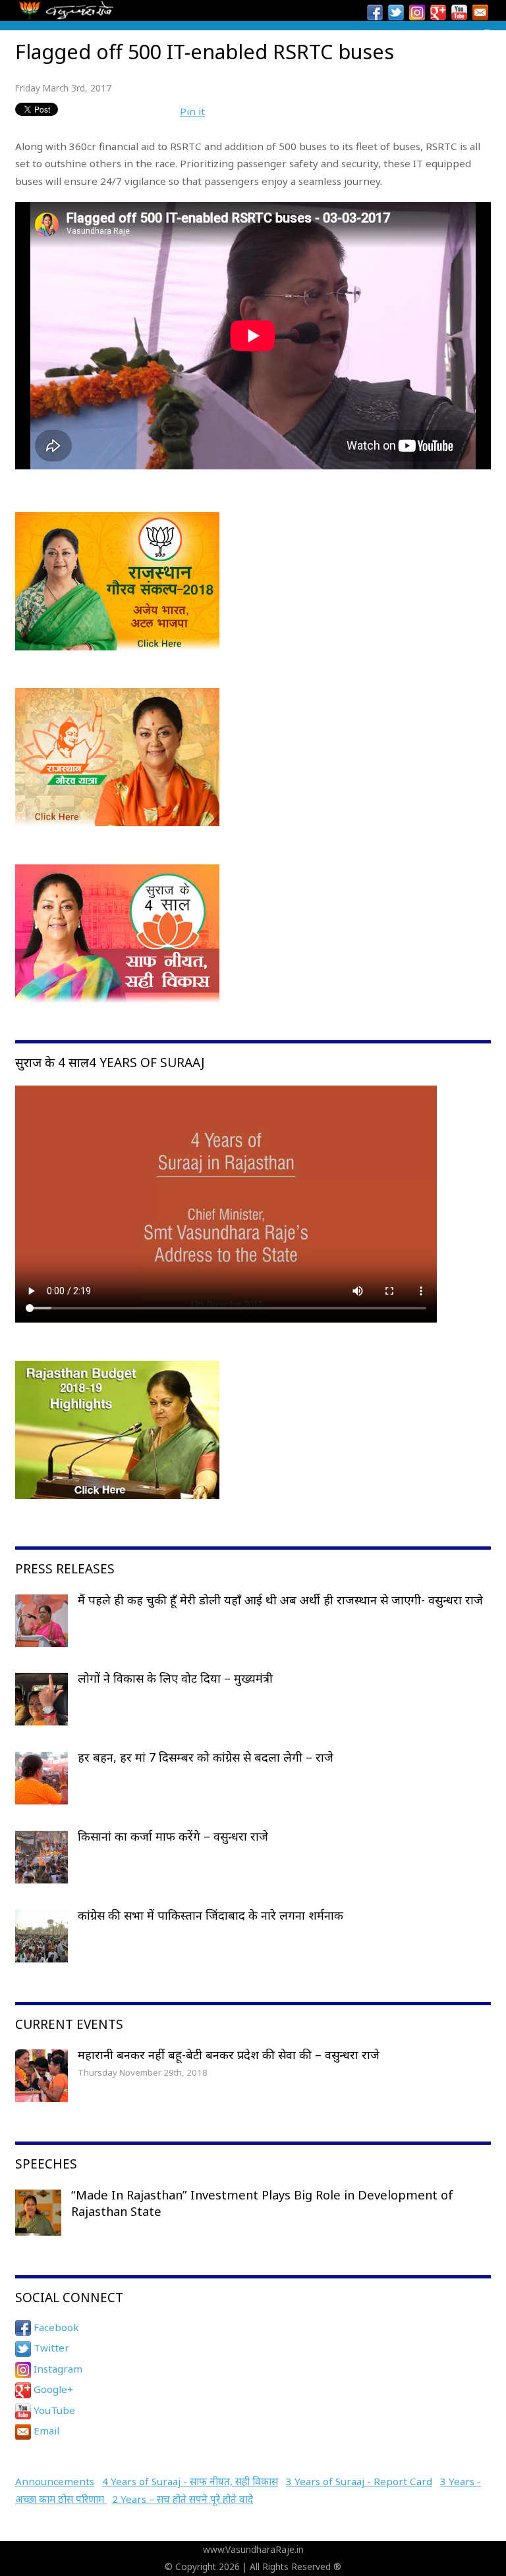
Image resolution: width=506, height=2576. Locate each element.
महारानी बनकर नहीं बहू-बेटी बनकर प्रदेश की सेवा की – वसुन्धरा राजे (229, 2055)
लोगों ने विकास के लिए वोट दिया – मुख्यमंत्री (175, 1678)
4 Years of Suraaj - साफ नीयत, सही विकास (190, 2481)
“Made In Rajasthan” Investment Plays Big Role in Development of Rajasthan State (262, 2203)
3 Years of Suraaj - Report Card (359, 2481)
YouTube (53, 2410)
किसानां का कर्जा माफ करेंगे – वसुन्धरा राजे (173, 1836)
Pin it (192, 111)
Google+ (52, 2389)
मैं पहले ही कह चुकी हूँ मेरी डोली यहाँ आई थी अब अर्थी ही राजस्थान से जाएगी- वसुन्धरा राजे (280, 1600)
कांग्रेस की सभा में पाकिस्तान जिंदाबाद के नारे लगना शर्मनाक (211, 1915)
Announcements (55, 2481)
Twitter (50, 2348)
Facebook (55, 2327)
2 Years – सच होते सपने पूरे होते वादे (183, 2499)
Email (45, 2431)
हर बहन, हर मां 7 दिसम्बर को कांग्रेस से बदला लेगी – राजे (206, 1757)
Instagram (57, 2369)
